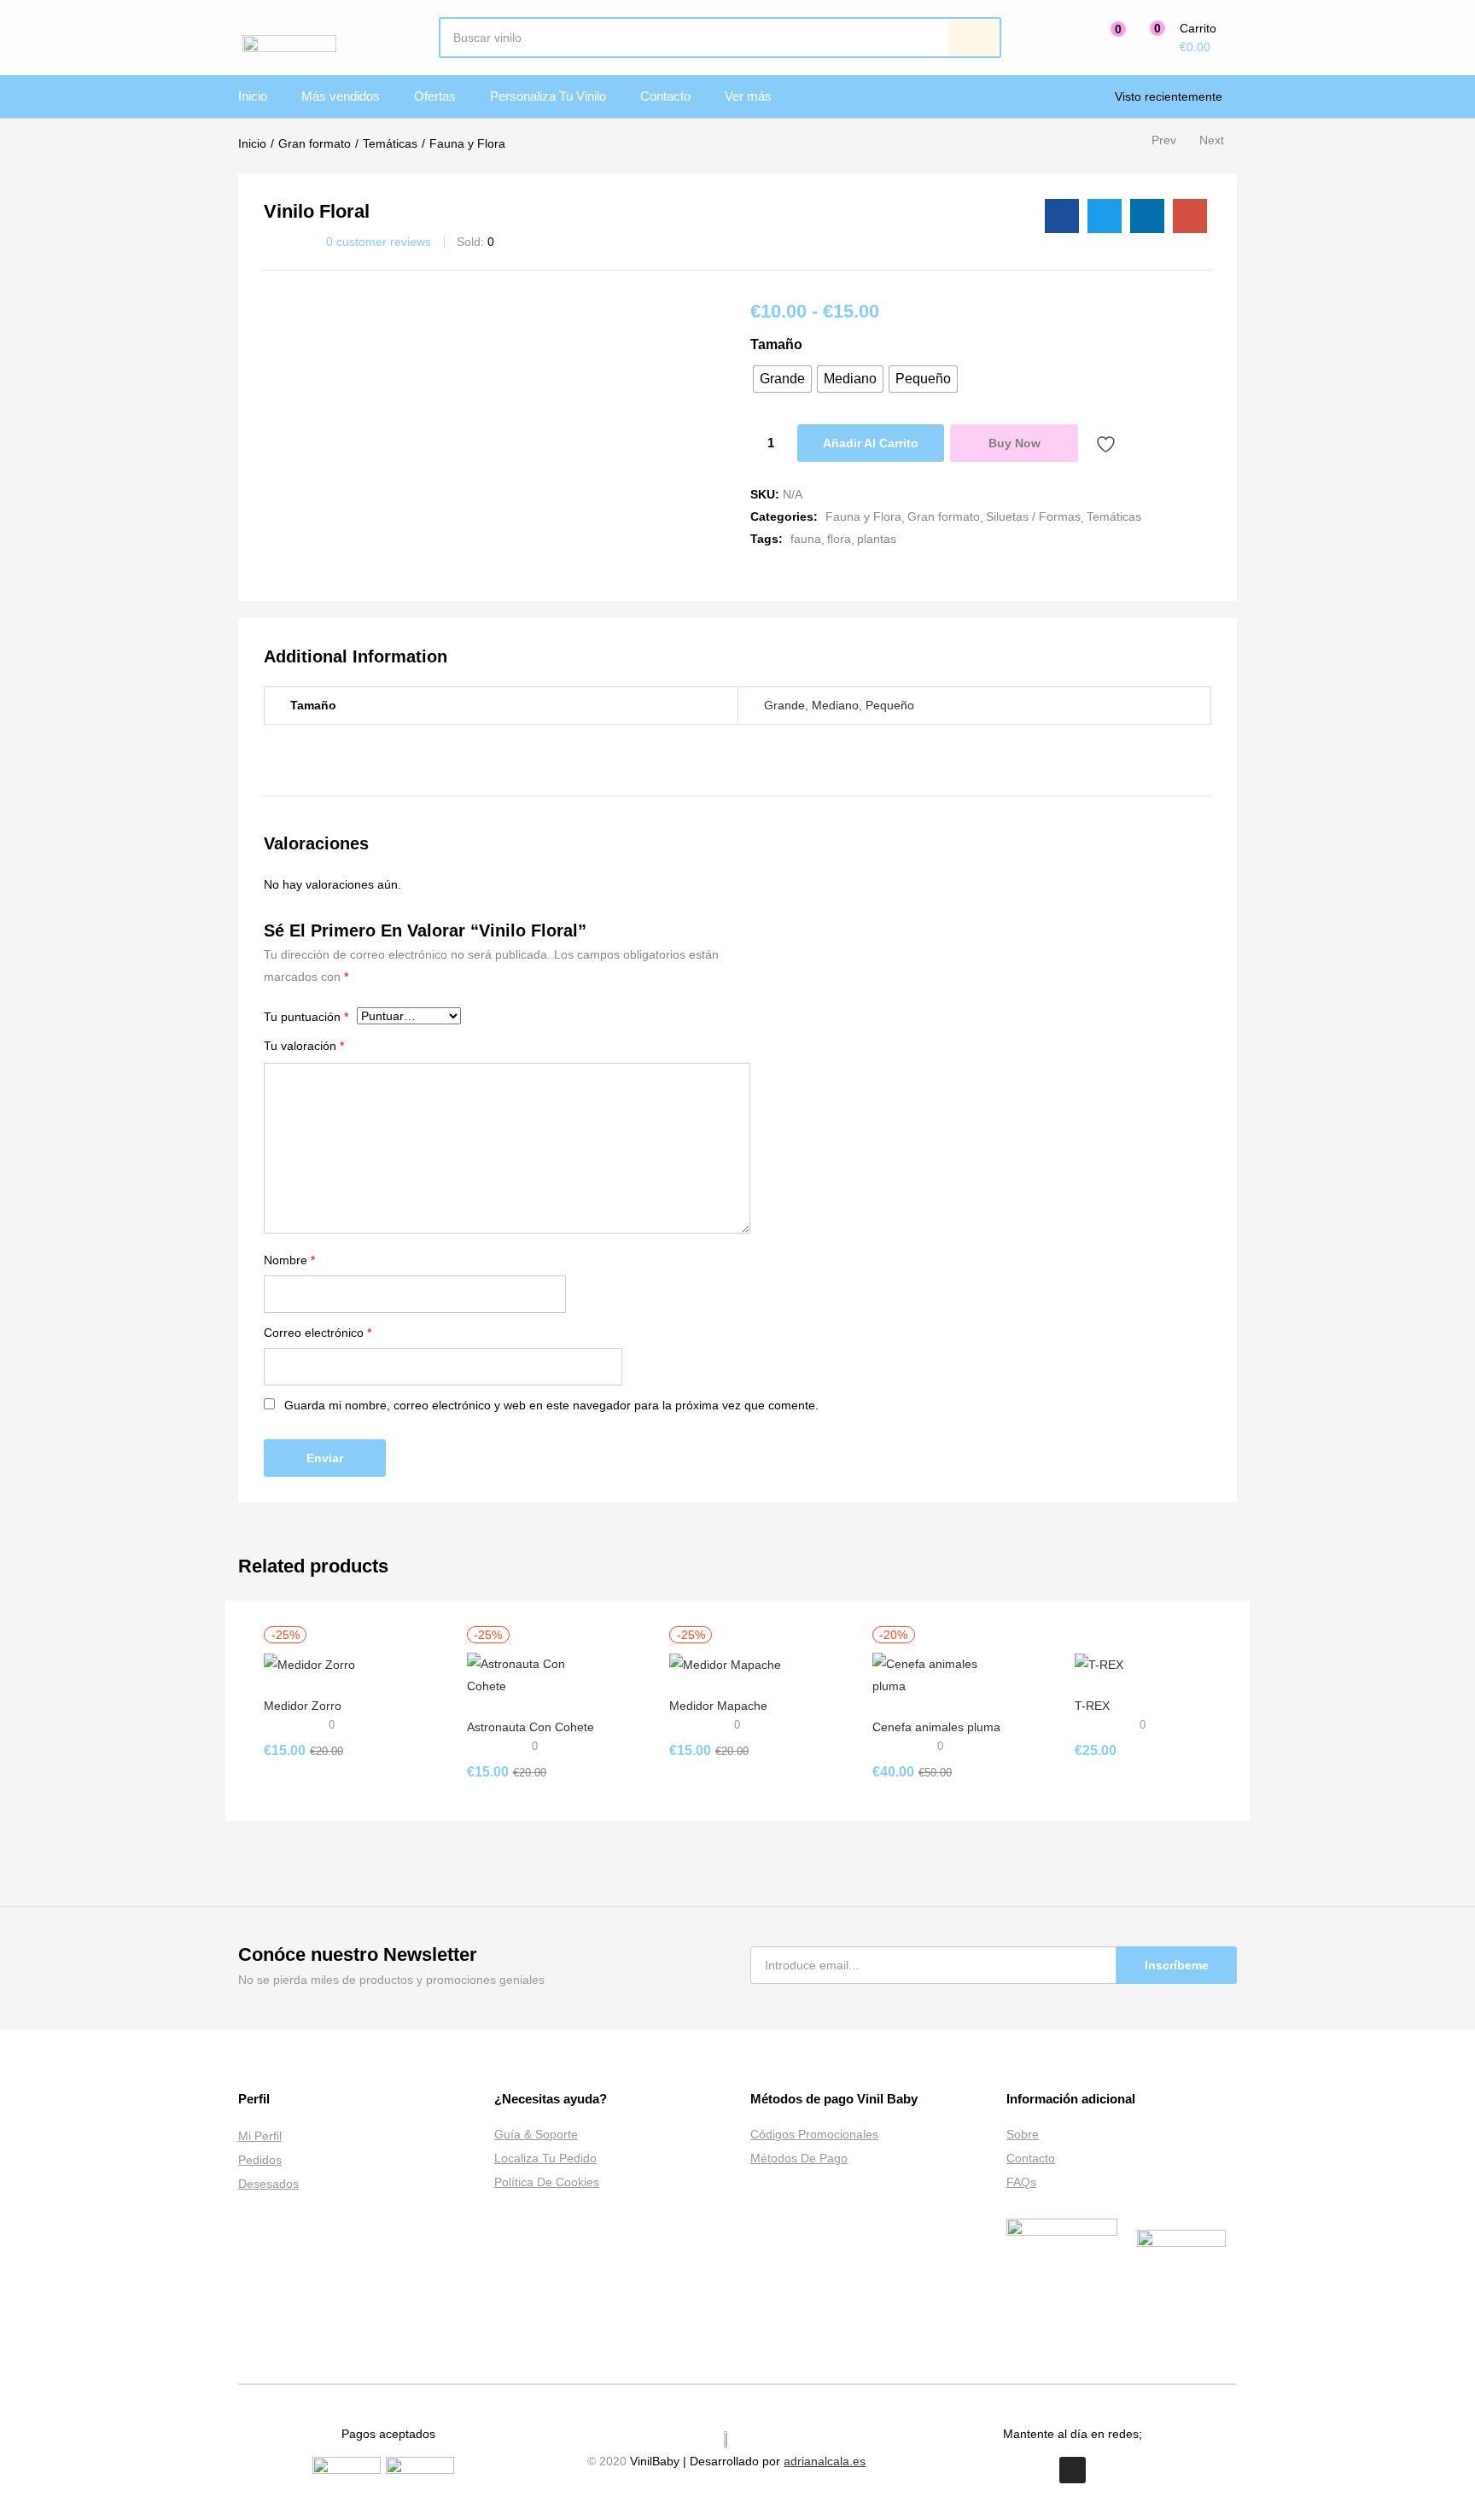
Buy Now (1014, 443)
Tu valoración (304, 1046)
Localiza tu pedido (545, 2158)
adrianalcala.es (825, 2461)
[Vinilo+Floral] (1105, 216)
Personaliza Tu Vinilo (548, 96)
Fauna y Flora (467, 143)
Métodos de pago (799, 2158)
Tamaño (776, 344)
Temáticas (390, 143)
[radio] (782, 379)
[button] (1179, 38)
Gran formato (315, 143)
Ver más (748, 96)
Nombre (289, 1260)
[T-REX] (1099, 1664)
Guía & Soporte (536, 2134)
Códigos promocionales (814, 2134)
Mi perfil (260, 2136)
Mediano (835, 705)
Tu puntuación (306, 1017)
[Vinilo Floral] (1062, 216)
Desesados (268, 2184)
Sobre (1023, 2134)
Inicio (253, 96)
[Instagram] (1073, 2470)
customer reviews (379, 242)
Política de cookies (547, 2182)
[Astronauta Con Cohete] (535, 1674)
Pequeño (890, 705)
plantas (877, 539)
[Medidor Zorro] (309, 1664)
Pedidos (260, 2160)
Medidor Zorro (303, 1706)
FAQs (1021, 2182)
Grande (784, 705)
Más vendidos (341, 96)
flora (839, 539)
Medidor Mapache (718, 1706)
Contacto (665, 96)
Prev (1164, 140)
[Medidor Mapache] (725, 1664)
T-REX (1092, 1706)
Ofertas (435, 96)
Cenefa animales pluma (936, 1727)
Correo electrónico (318, 1333)
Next (1212, 140)
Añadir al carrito (871, 443)
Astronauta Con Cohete (531, 1727)
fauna (806, 539)
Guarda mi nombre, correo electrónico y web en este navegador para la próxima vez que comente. (551, 1405)
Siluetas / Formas (1033, 516)
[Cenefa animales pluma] (941, 1674)
